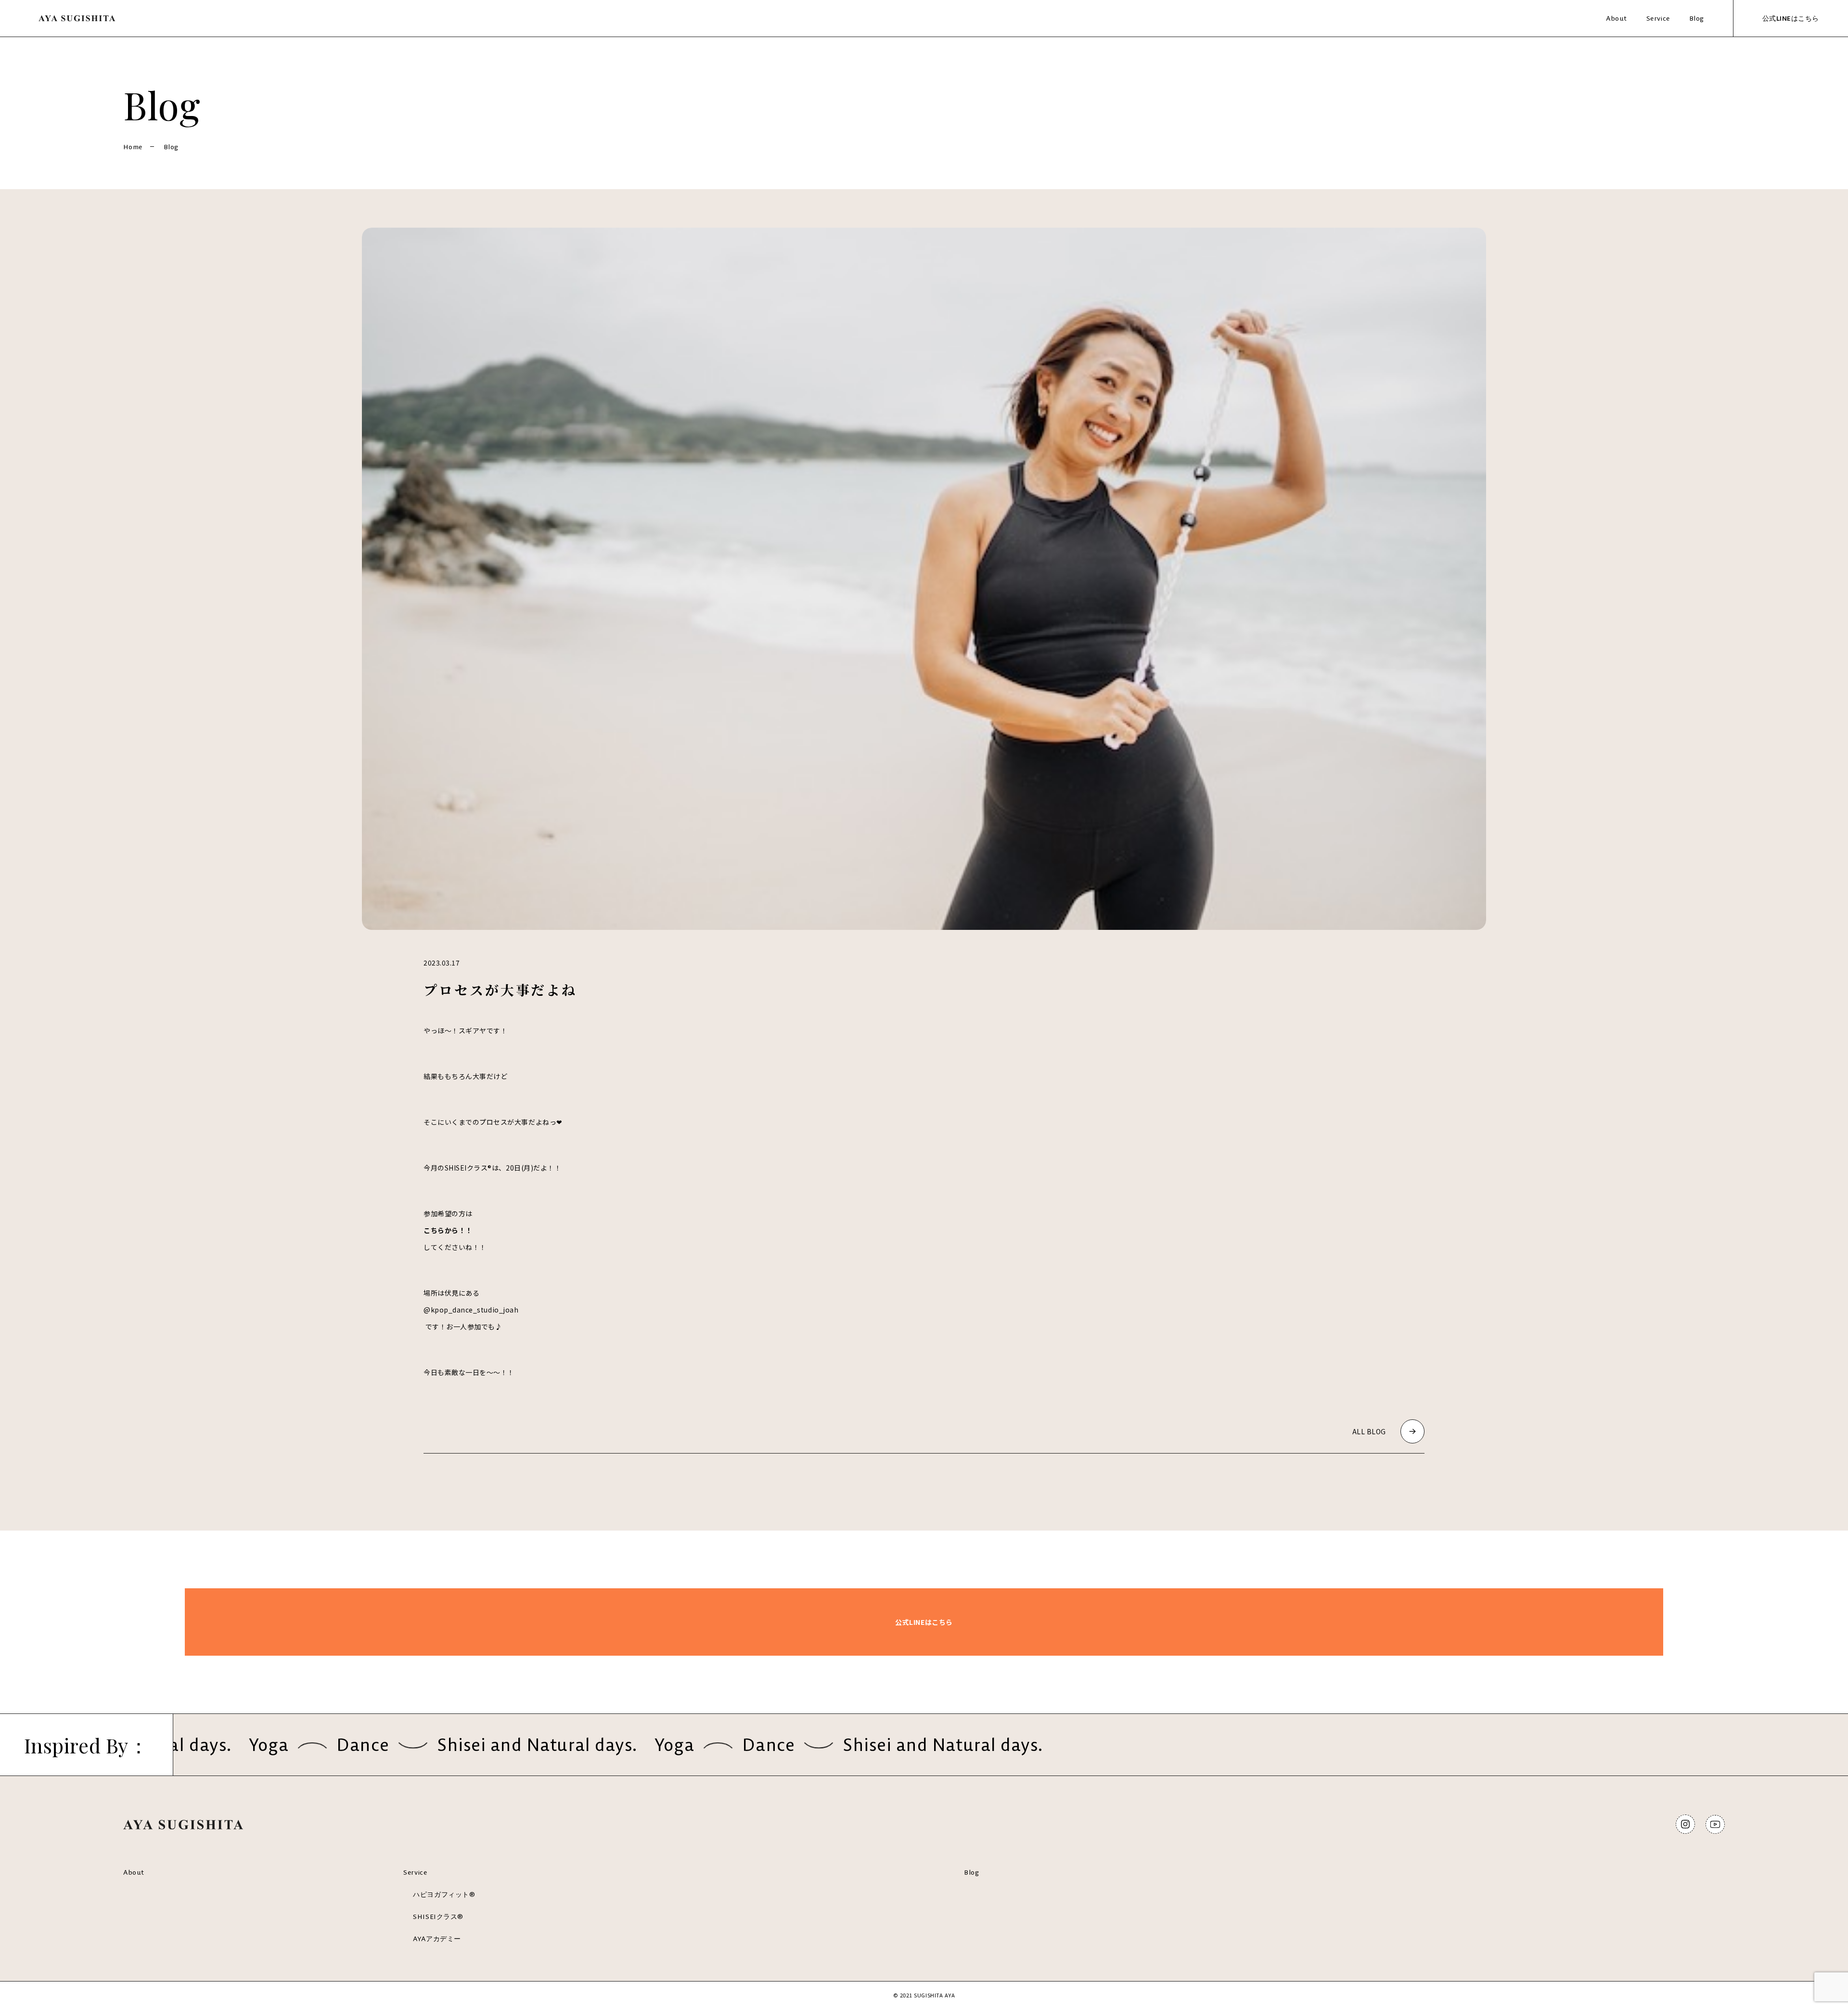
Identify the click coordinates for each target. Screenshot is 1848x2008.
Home (133, 147)
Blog (1697, 18)
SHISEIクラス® (438, 1917)
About (1617, 18)
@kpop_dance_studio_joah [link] (471, 1310)
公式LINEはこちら (1791, 18)
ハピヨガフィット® (444, 1894)
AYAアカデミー (437, 1939)
